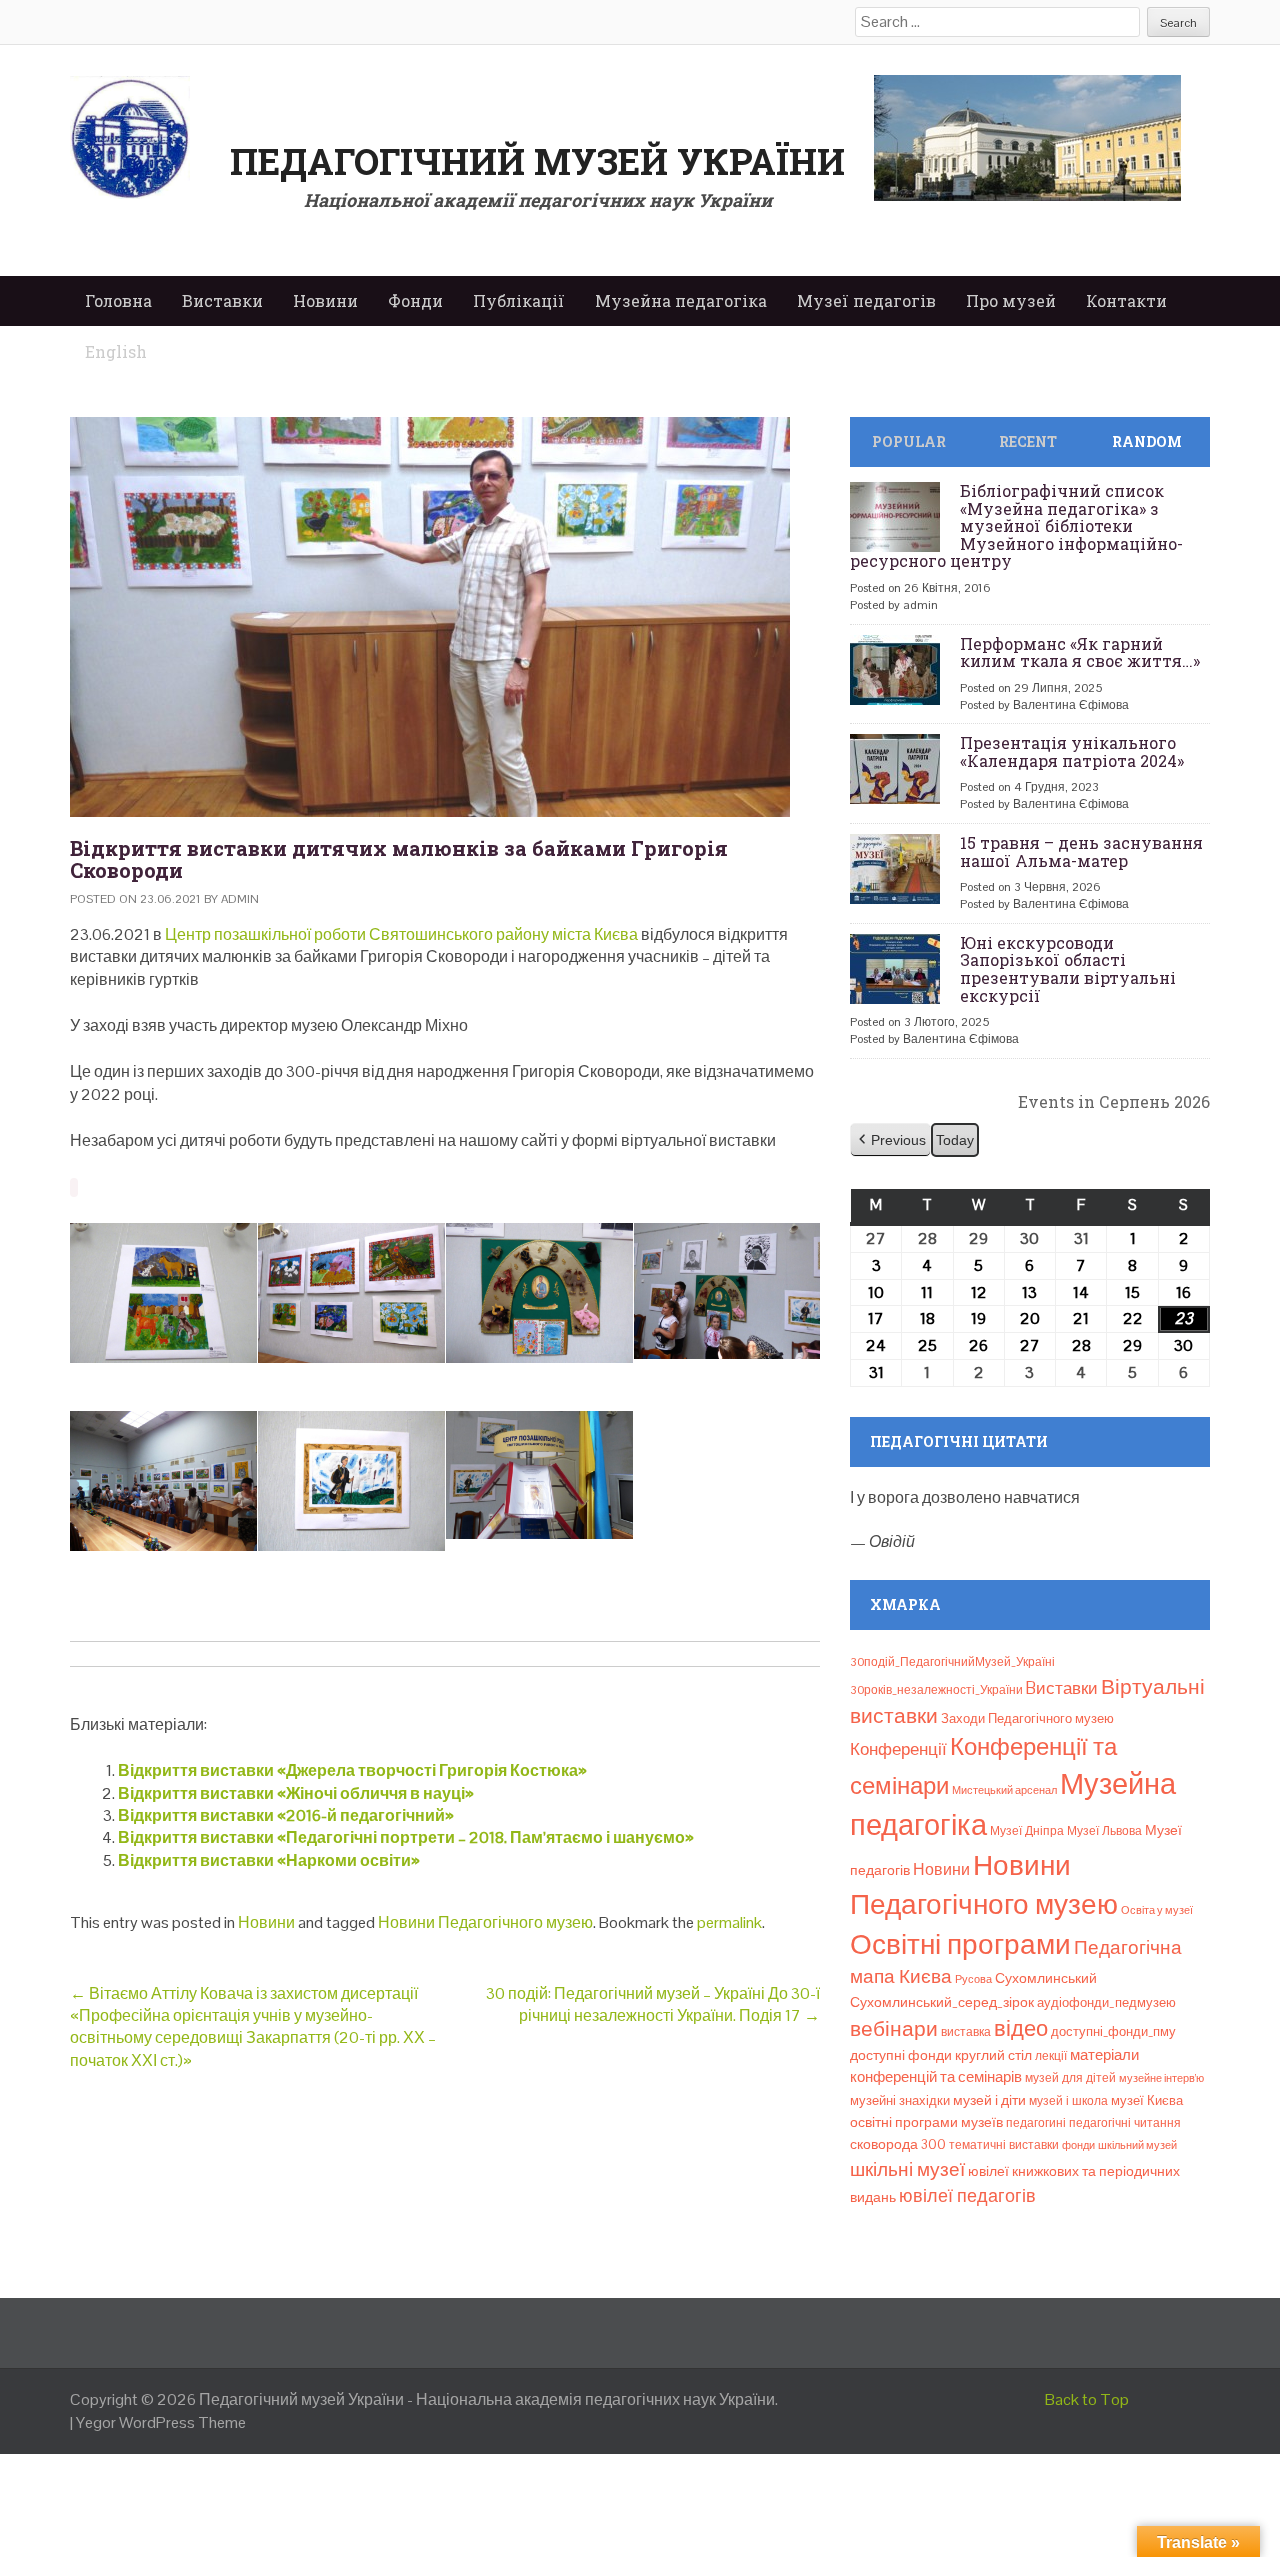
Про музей (1011, 300)
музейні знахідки (900, 2100)
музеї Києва (1147, 2100)
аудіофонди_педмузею (1106, 2002)
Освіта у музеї (1157, 1910)
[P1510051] (539, 1475)
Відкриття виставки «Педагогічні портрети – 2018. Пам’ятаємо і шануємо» (406, 1837)
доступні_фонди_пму (1113, 2031)
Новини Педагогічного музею (485, 1922)
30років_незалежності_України (936, 1690)
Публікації (519, 300)
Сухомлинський (1046, 1978)
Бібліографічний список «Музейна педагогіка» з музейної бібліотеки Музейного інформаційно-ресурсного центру (1016, 525)
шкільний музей (1137, 2145)
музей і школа (1068, 2101)
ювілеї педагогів (967, 2195)
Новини (325, 300)
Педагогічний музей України (537, 161)
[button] (890, 1140)
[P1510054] (727, 1291)
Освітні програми (960, 1944)
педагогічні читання (1125, 2123)
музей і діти (989, 2100)
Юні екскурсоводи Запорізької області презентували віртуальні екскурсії (1068, 969)
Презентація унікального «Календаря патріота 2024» (1072, 751)
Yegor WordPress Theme (161, 2422)
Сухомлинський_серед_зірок (942, 2002)
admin (240, 899)
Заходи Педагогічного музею (1027, 1718)
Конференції (898, 1749)
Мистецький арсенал (1004, 1790)
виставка (966, 2032)
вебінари (894, 2029)
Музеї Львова (1104, 1831)
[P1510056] (351, 1293)
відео (1021, 2028)
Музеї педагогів (866, 300)
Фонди (415, 300)
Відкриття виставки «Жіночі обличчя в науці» (296, 1793)
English (116, 351)
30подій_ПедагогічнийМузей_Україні (952, 1662)
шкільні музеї (907, 2169)
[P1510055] (539, 1293)
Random (1147, 441)
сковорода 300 (898, 2144)
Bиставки (1062, 1688)
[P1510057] (163, 1293)
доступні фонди (901, 2055)
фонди (1078, 2145)
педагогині (1036, 2123)
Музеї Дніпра (1027, 1831)
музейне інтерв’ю (1161, 2078)
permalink (729, 1922)
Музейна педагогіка (681, 300)
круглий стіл (993, 2055)
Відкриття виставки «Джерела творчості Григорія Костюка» (352, 1770)
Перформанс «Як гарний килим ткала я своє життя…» (1080, 652)
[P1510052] (351, 1481)
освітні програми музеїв (926, 2122)
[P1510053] (163, 1481)
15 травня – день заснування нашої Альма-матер (1081, 851)
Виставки (222, 300)
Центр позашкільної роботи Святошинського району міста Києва (401, 934)
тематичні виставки (1004, 2145)
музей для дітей (1070, 2078)
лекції (1051, 2056)
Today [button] (955, 1140)
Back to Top (1087, 2399)
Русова (973, 1979)
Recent (1028, 441)
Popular (909, 441)
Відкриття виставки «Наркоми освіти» (269, 1860)
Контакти (1126, 300)
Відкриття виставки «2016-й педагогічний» (286, 1815)
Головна (118, 300)
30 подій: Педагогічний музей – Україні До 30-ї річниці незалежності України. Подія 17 (653, 2004)
